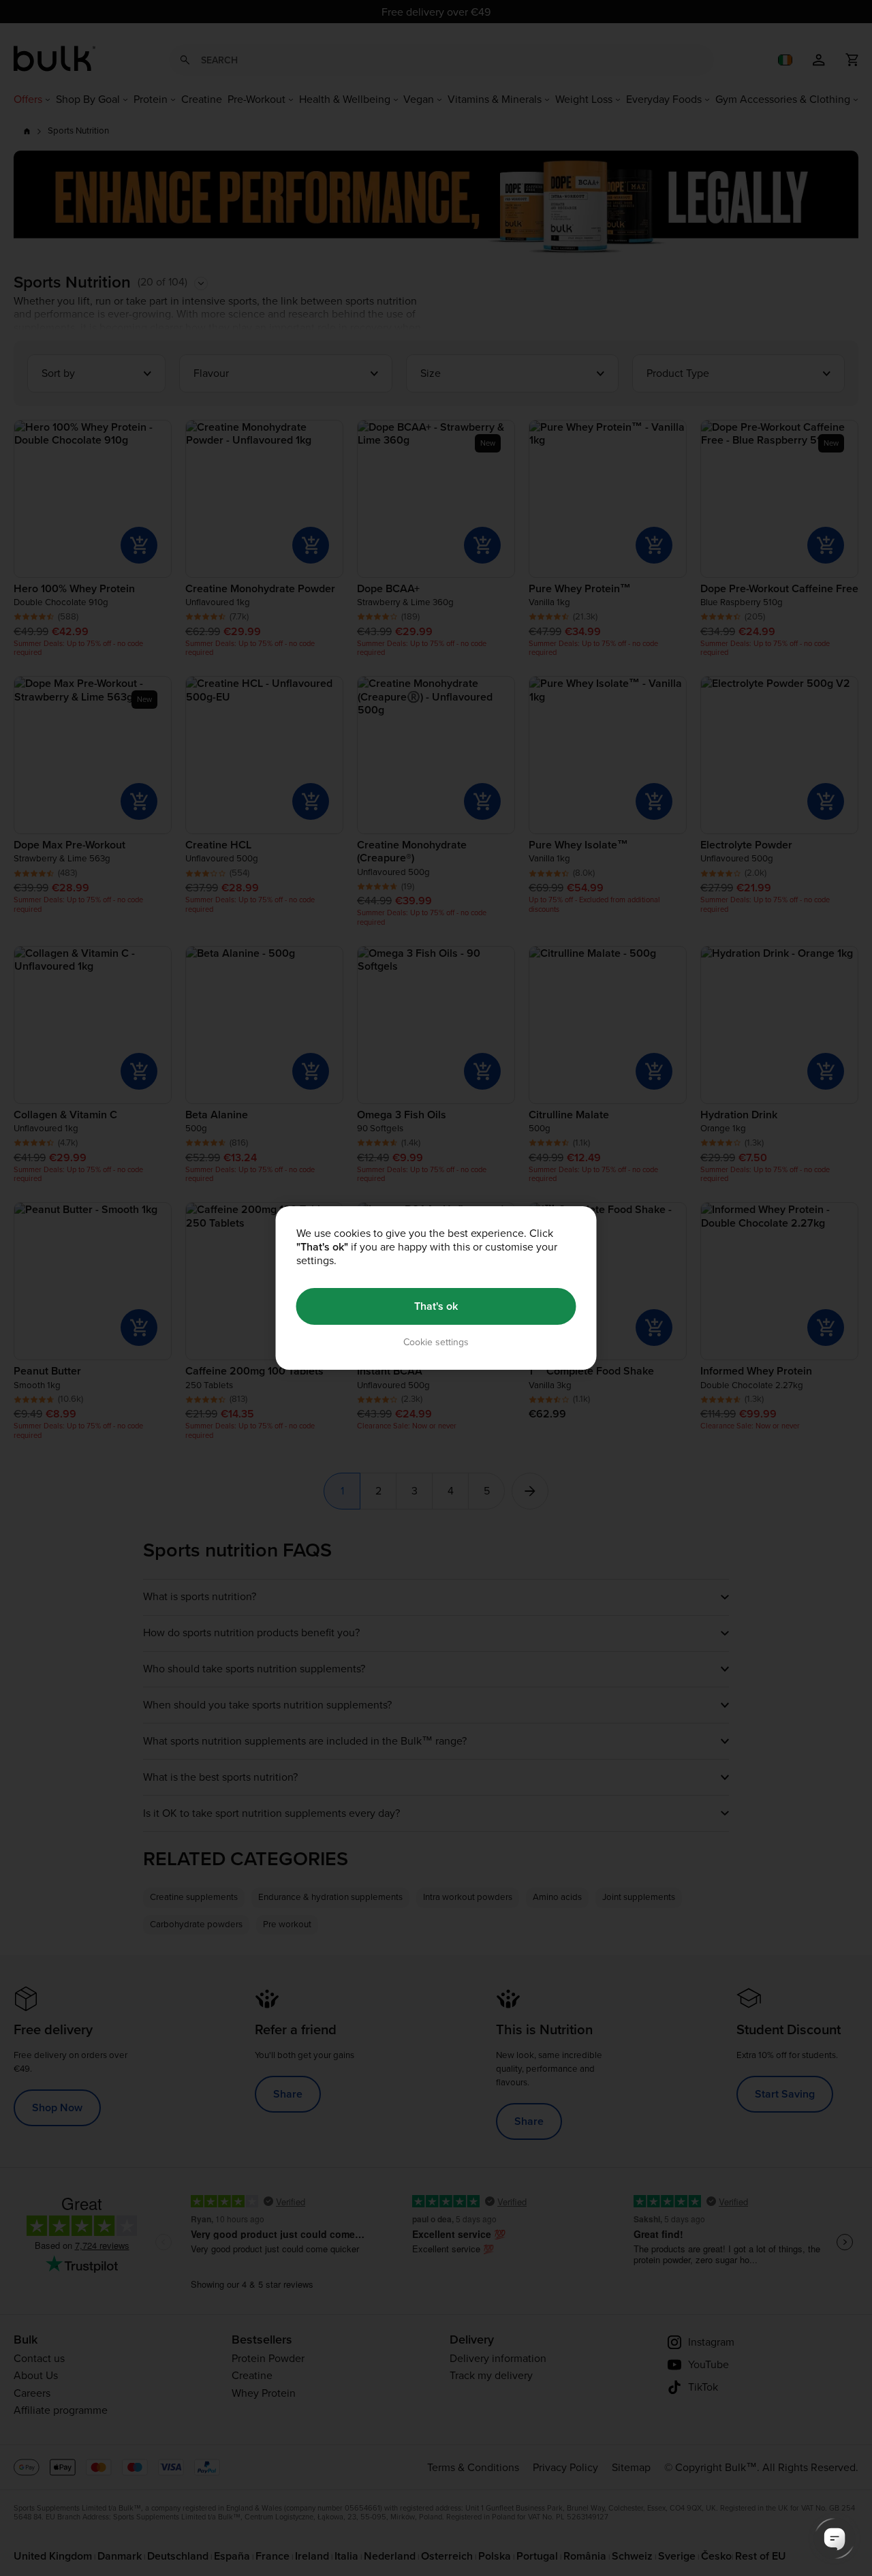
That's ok (436, 1306)
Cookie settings (436, 1342)
